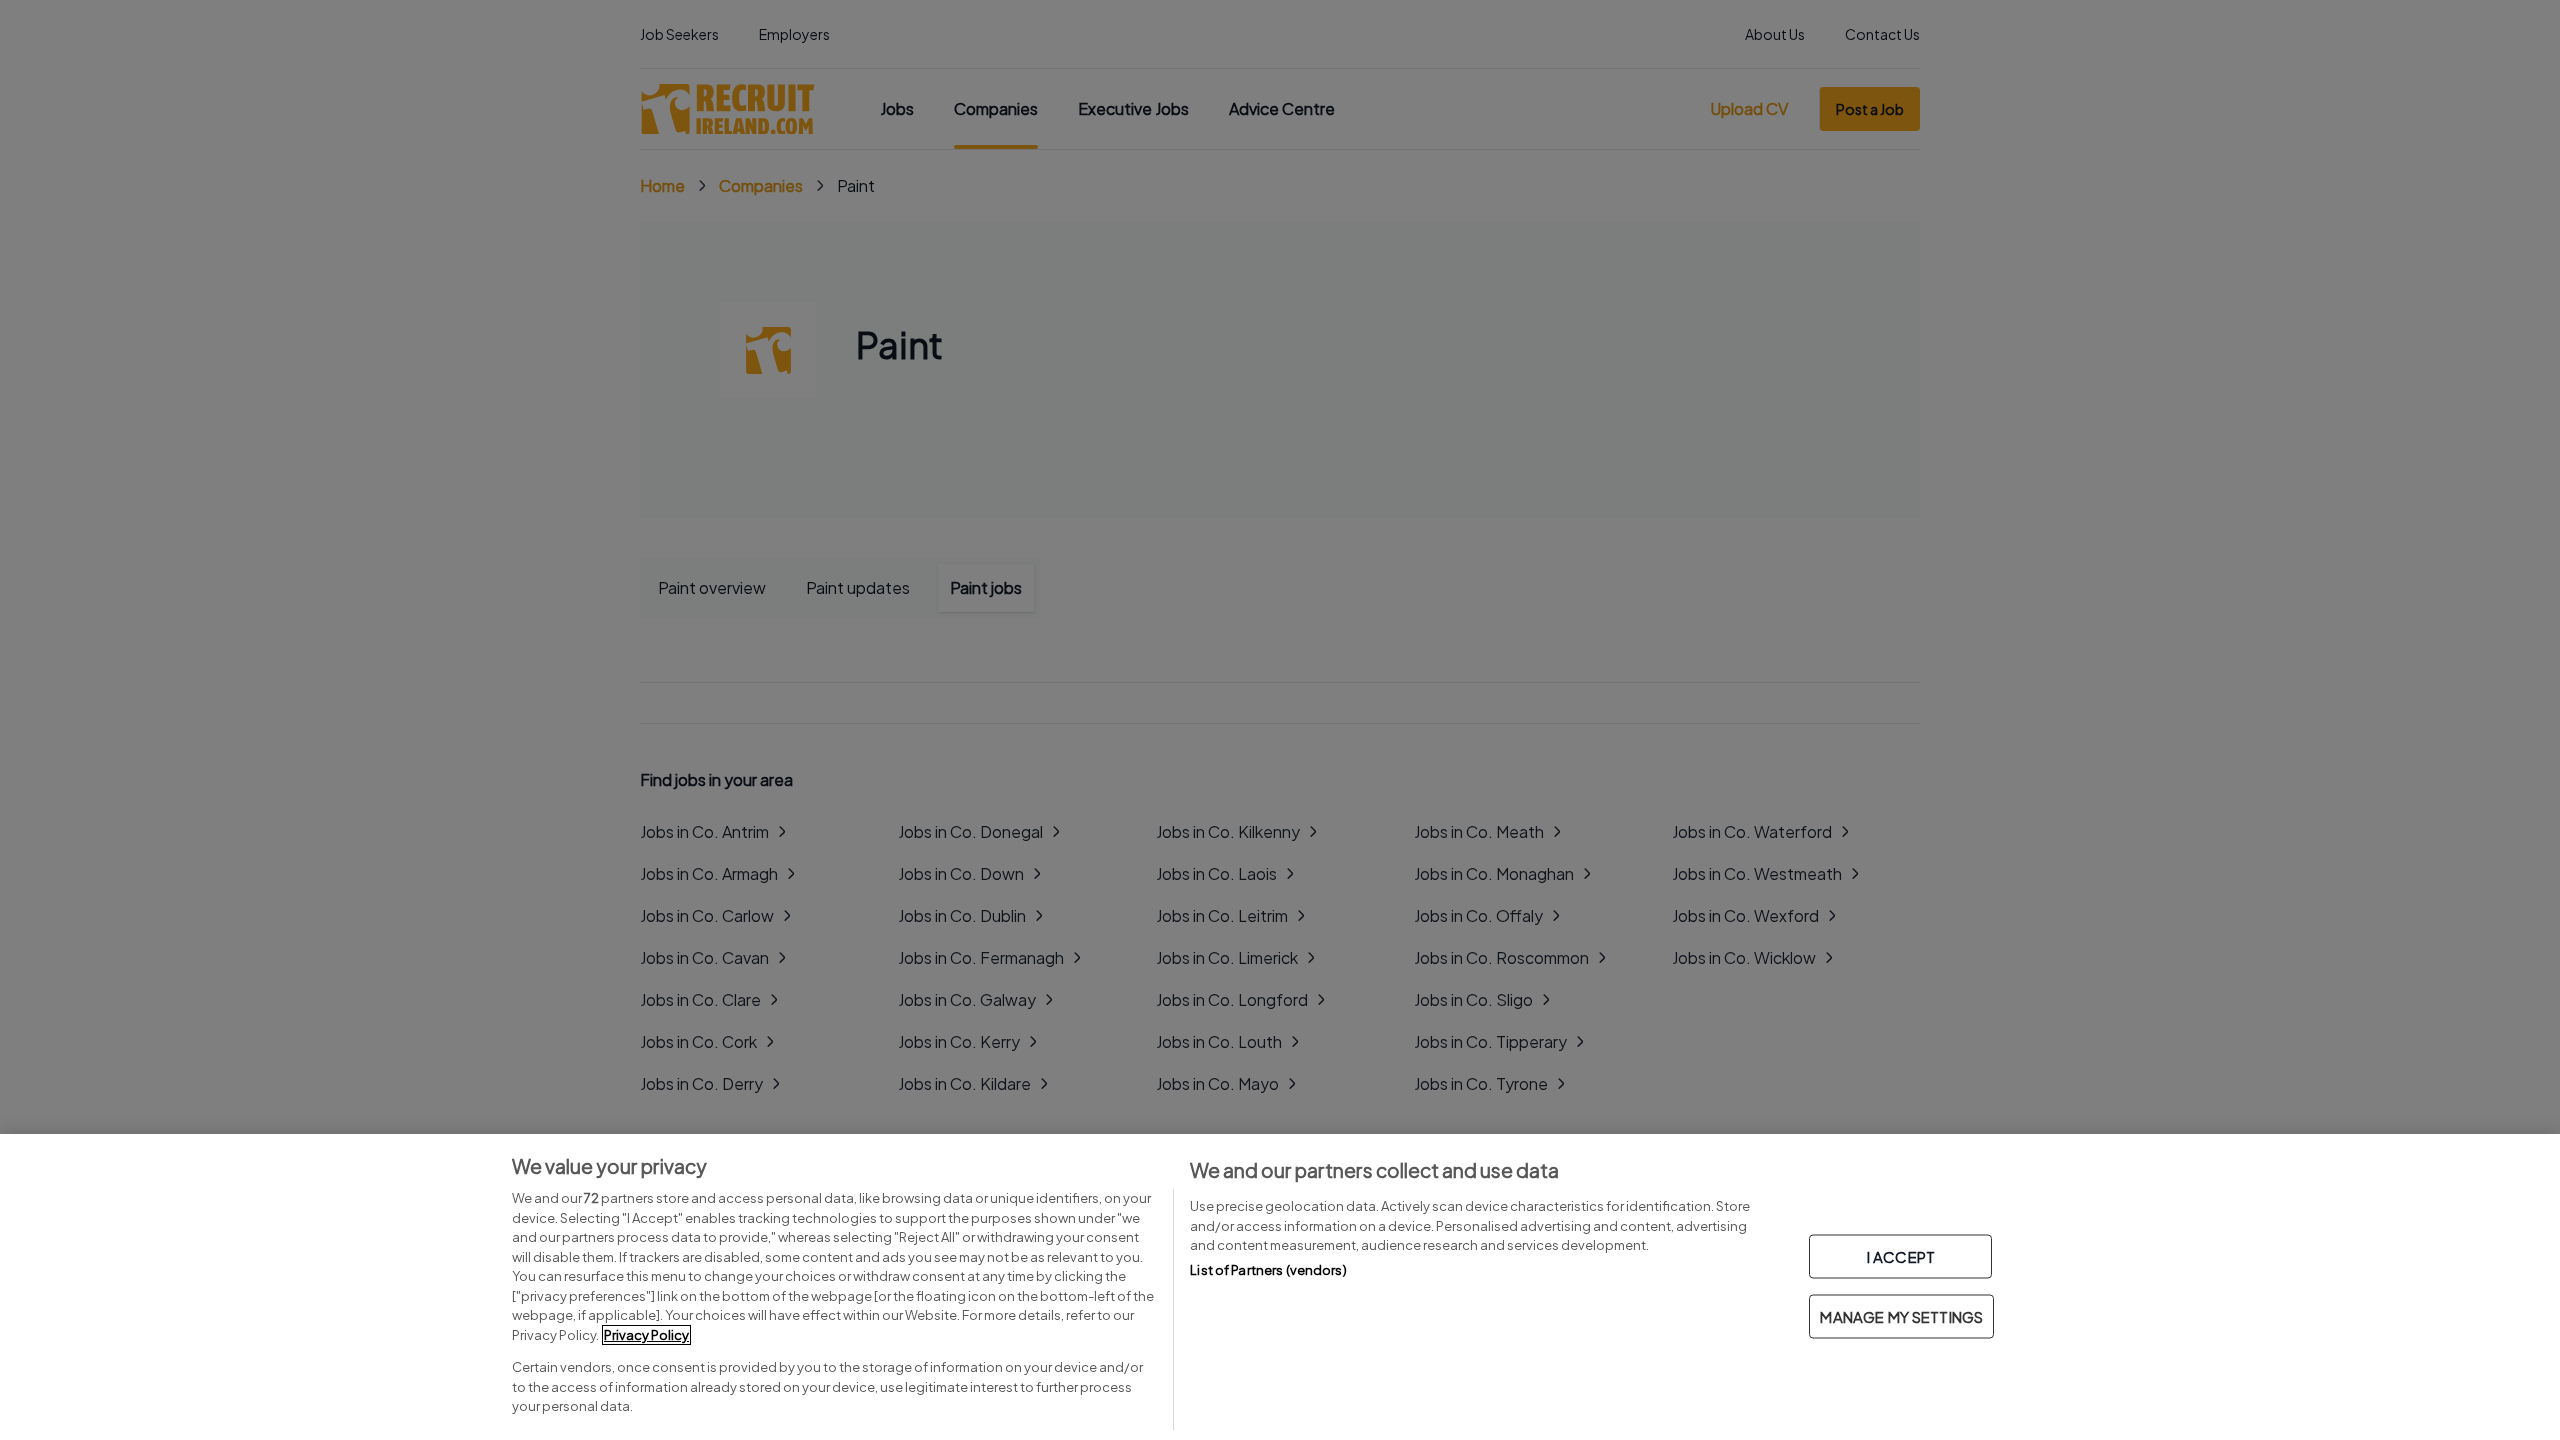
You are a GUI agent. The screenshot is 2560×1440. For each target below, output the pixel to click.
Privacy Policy (646, 1335)
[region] (1280, 1287)
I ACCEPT (1901, 1256)
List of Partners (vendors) (1268, 1270)
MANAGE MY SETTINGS (1901, 1316)
